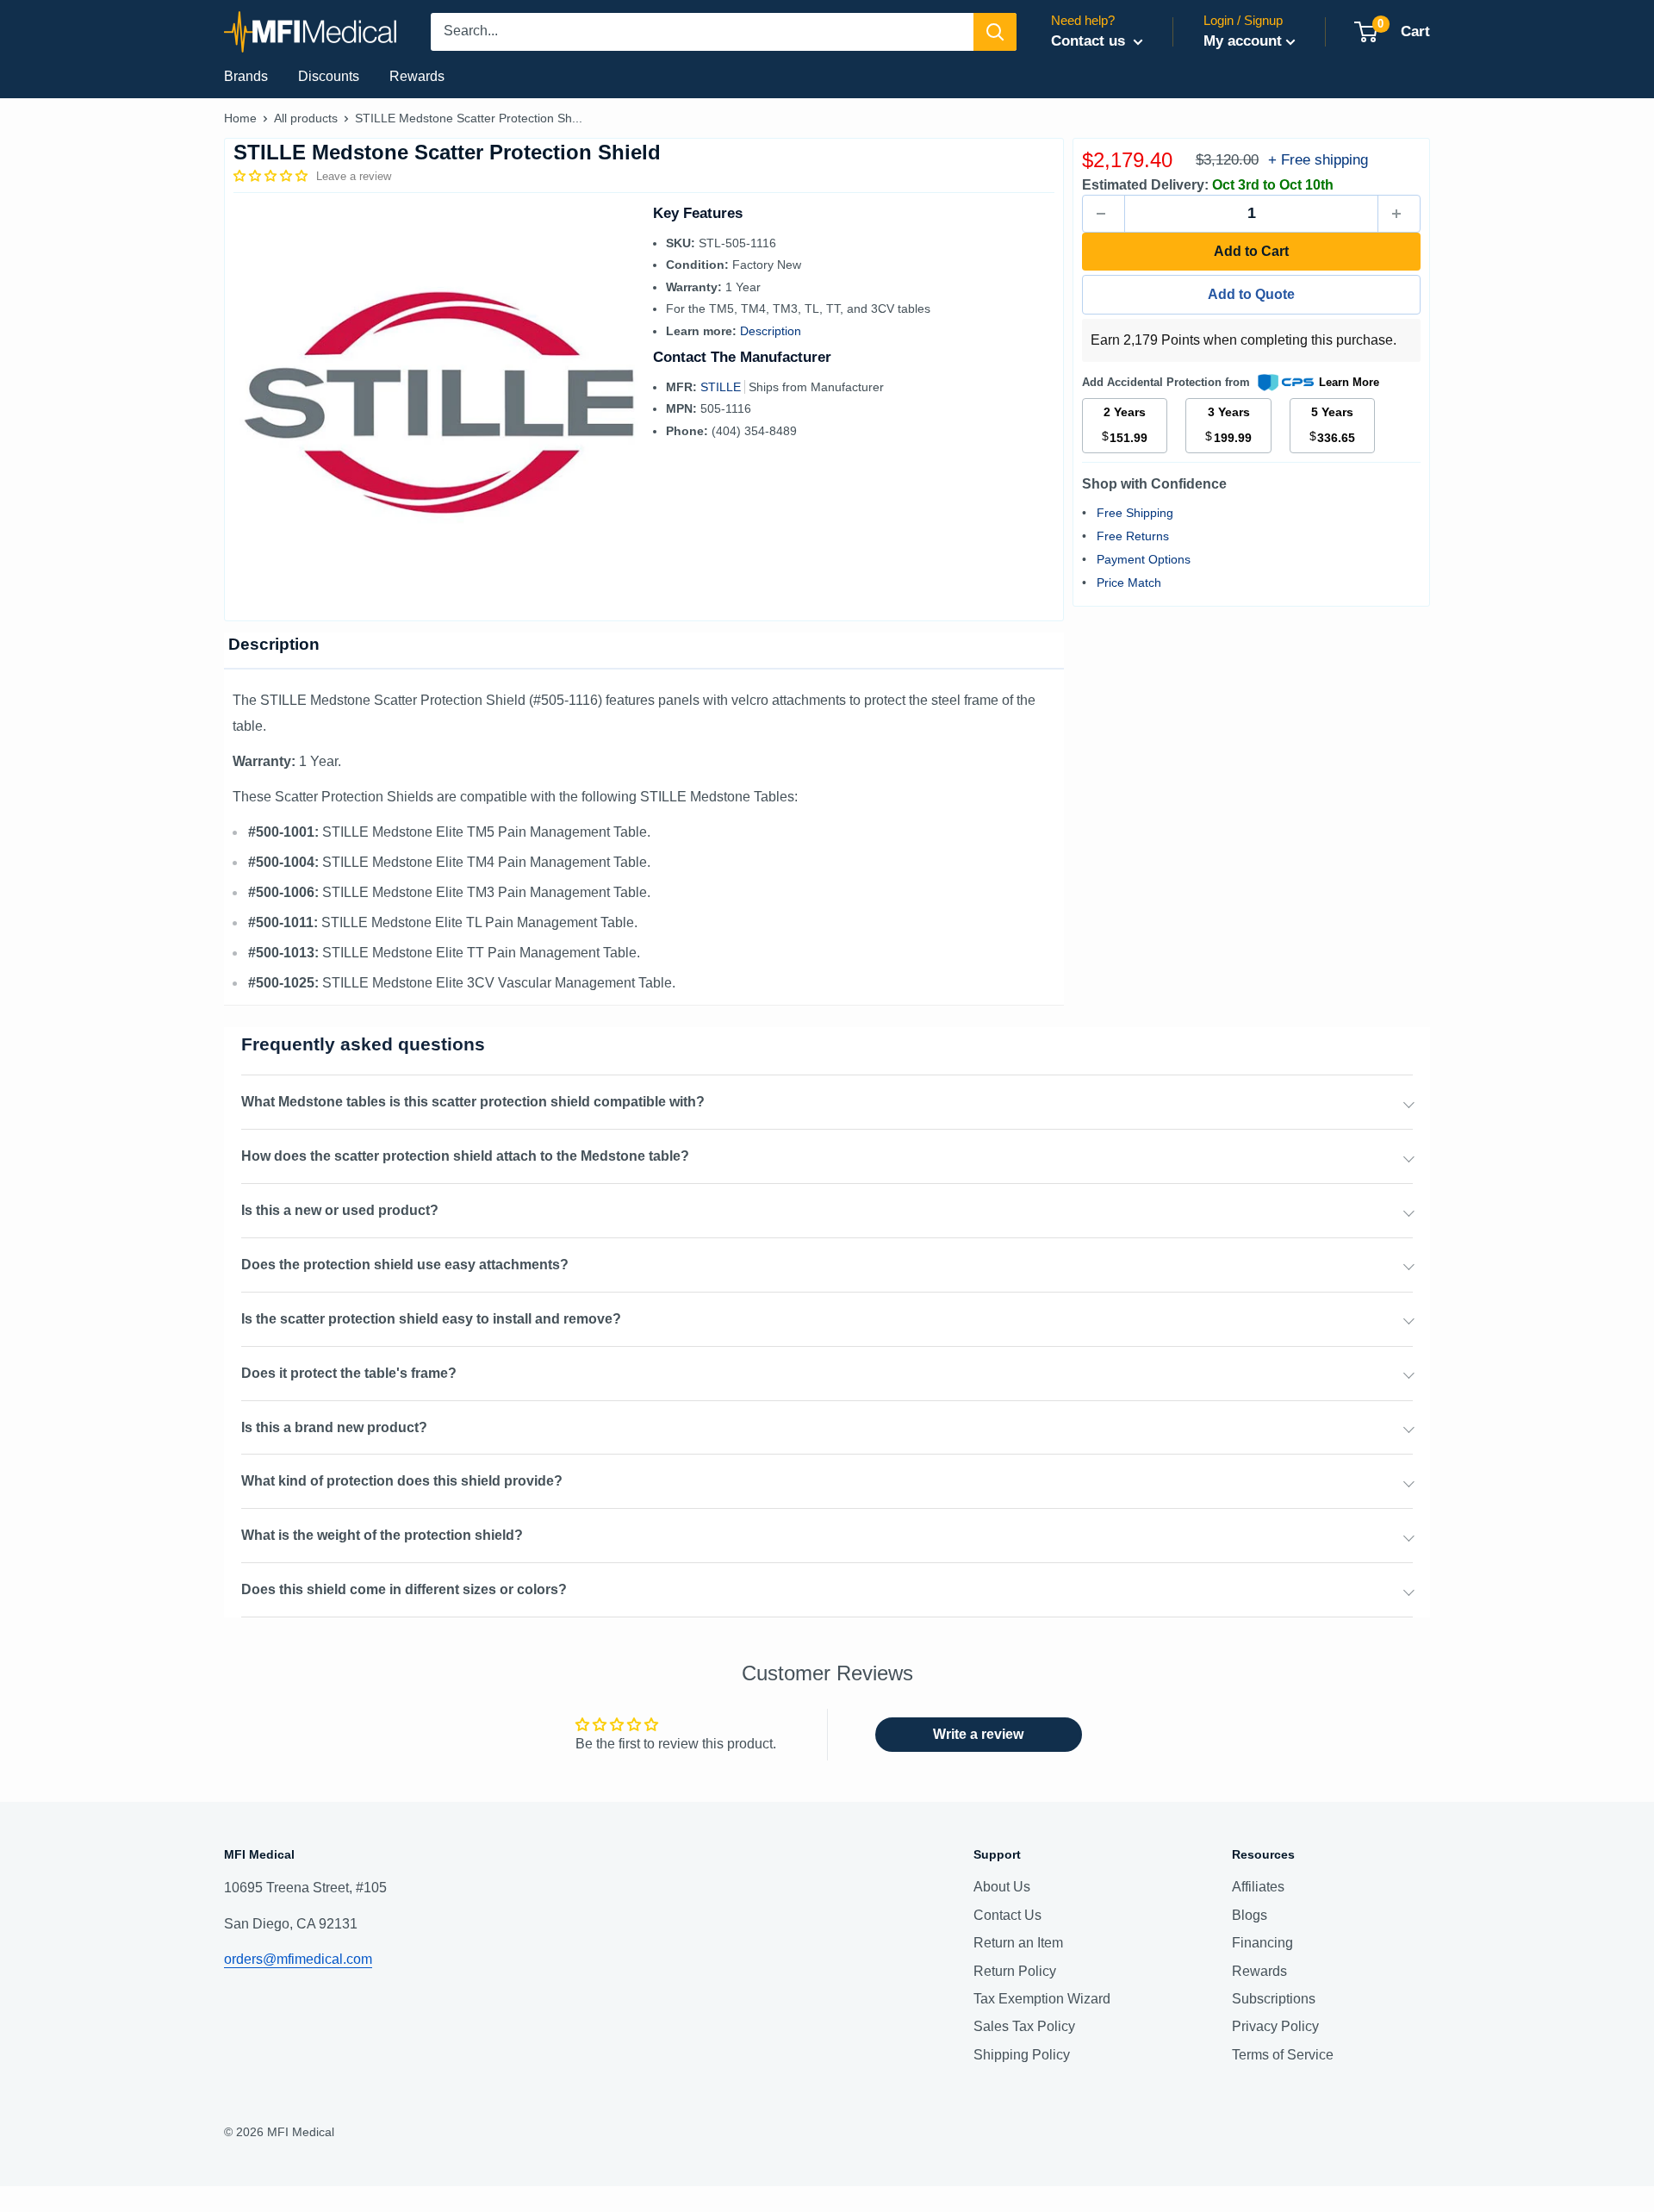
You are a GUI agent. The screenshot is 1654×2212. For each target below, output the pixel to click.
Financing (1262, 1943)
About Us (1002, 1887)
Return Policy (1015, 1971)
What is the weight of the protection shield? (382, 1535)
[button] (272, 176)
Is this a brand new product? (334, 1427)
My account (1243, 41)
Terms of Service (1283, 2055)
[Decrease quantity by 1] (1104, 214)
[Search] (995, 32)
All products (306, 118)
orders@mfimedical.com (298, 1959)
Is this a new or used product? (340, 1210)
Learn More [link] (1349, 382)
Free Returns (1133, 536)
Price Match (1129, 583)
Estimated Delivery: (1145, 185)
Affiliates (1258, 1887)
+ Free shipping (1318, 160)
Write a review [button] (978, 1734)
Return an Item (1018, 1943)
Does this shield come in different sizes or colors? (404, 1589)
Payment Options (1144, 559)
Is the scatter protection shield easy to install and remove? (431, 1319)
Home (240, 118)
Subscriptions (1274, 1999)
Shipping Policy (1022, 2055)
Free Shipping (1135, 513)
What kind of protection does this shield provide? (402, 1481)
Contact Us (1007, 1915)
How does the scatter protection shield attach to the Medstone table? (465, 1156)
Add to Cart (1251, 251)
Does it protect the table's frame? (349, 1373)
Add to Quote (1251, 294)
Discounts (329, 76)
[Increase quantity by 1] (1399, 214)
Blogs (1250, 1915)
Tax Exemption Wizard (1042, 1999)
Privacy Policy (1275, 2026)
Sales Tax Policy (1024, 2026)
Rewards (417, 76)
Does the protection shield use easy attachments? (405, 1265)
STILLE (722, 387)
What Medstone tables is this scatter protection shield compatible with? (473, 1102)
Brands (246, 76)
